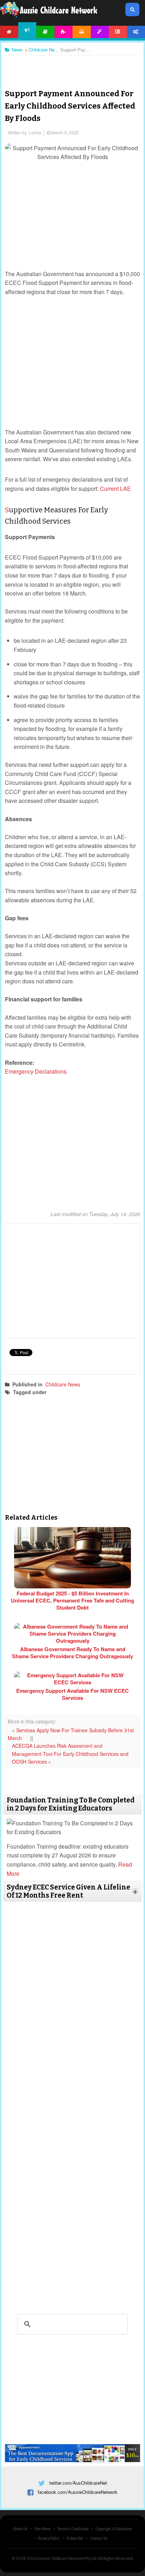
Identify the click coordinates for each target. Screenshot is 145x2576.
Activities (64, 32)
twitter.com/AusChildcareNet (78, 2483)
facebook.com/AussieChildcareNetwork (78, 2492)
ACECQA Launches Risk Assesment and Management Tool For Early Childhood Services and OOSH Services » (70, 1754)
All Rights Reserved (115, 2559)
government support (78, 1392)
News (27, 30)
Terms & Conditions (73, 2529)
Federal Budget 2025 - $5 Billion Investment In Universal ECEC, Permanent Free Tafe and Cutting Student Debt (72, 1600)
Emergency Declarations (37, 1071)
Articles (45, 32)
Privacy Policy (49, 2539)
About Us (20, 2529)
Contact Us (99, 2539)
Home (9, 32)
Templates (100, 32)
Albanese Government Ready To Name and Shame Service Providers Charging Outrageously (72, 1653)
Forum (118, 32)
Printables (82, 32)
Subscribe (75, 2539)
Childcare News (63, 1384)
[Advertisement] (72, 67)
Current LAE (115, 489)
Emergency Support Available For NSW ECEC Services (72, 1694)
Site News (42, 2529)
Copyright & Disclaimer (114, 2529)
